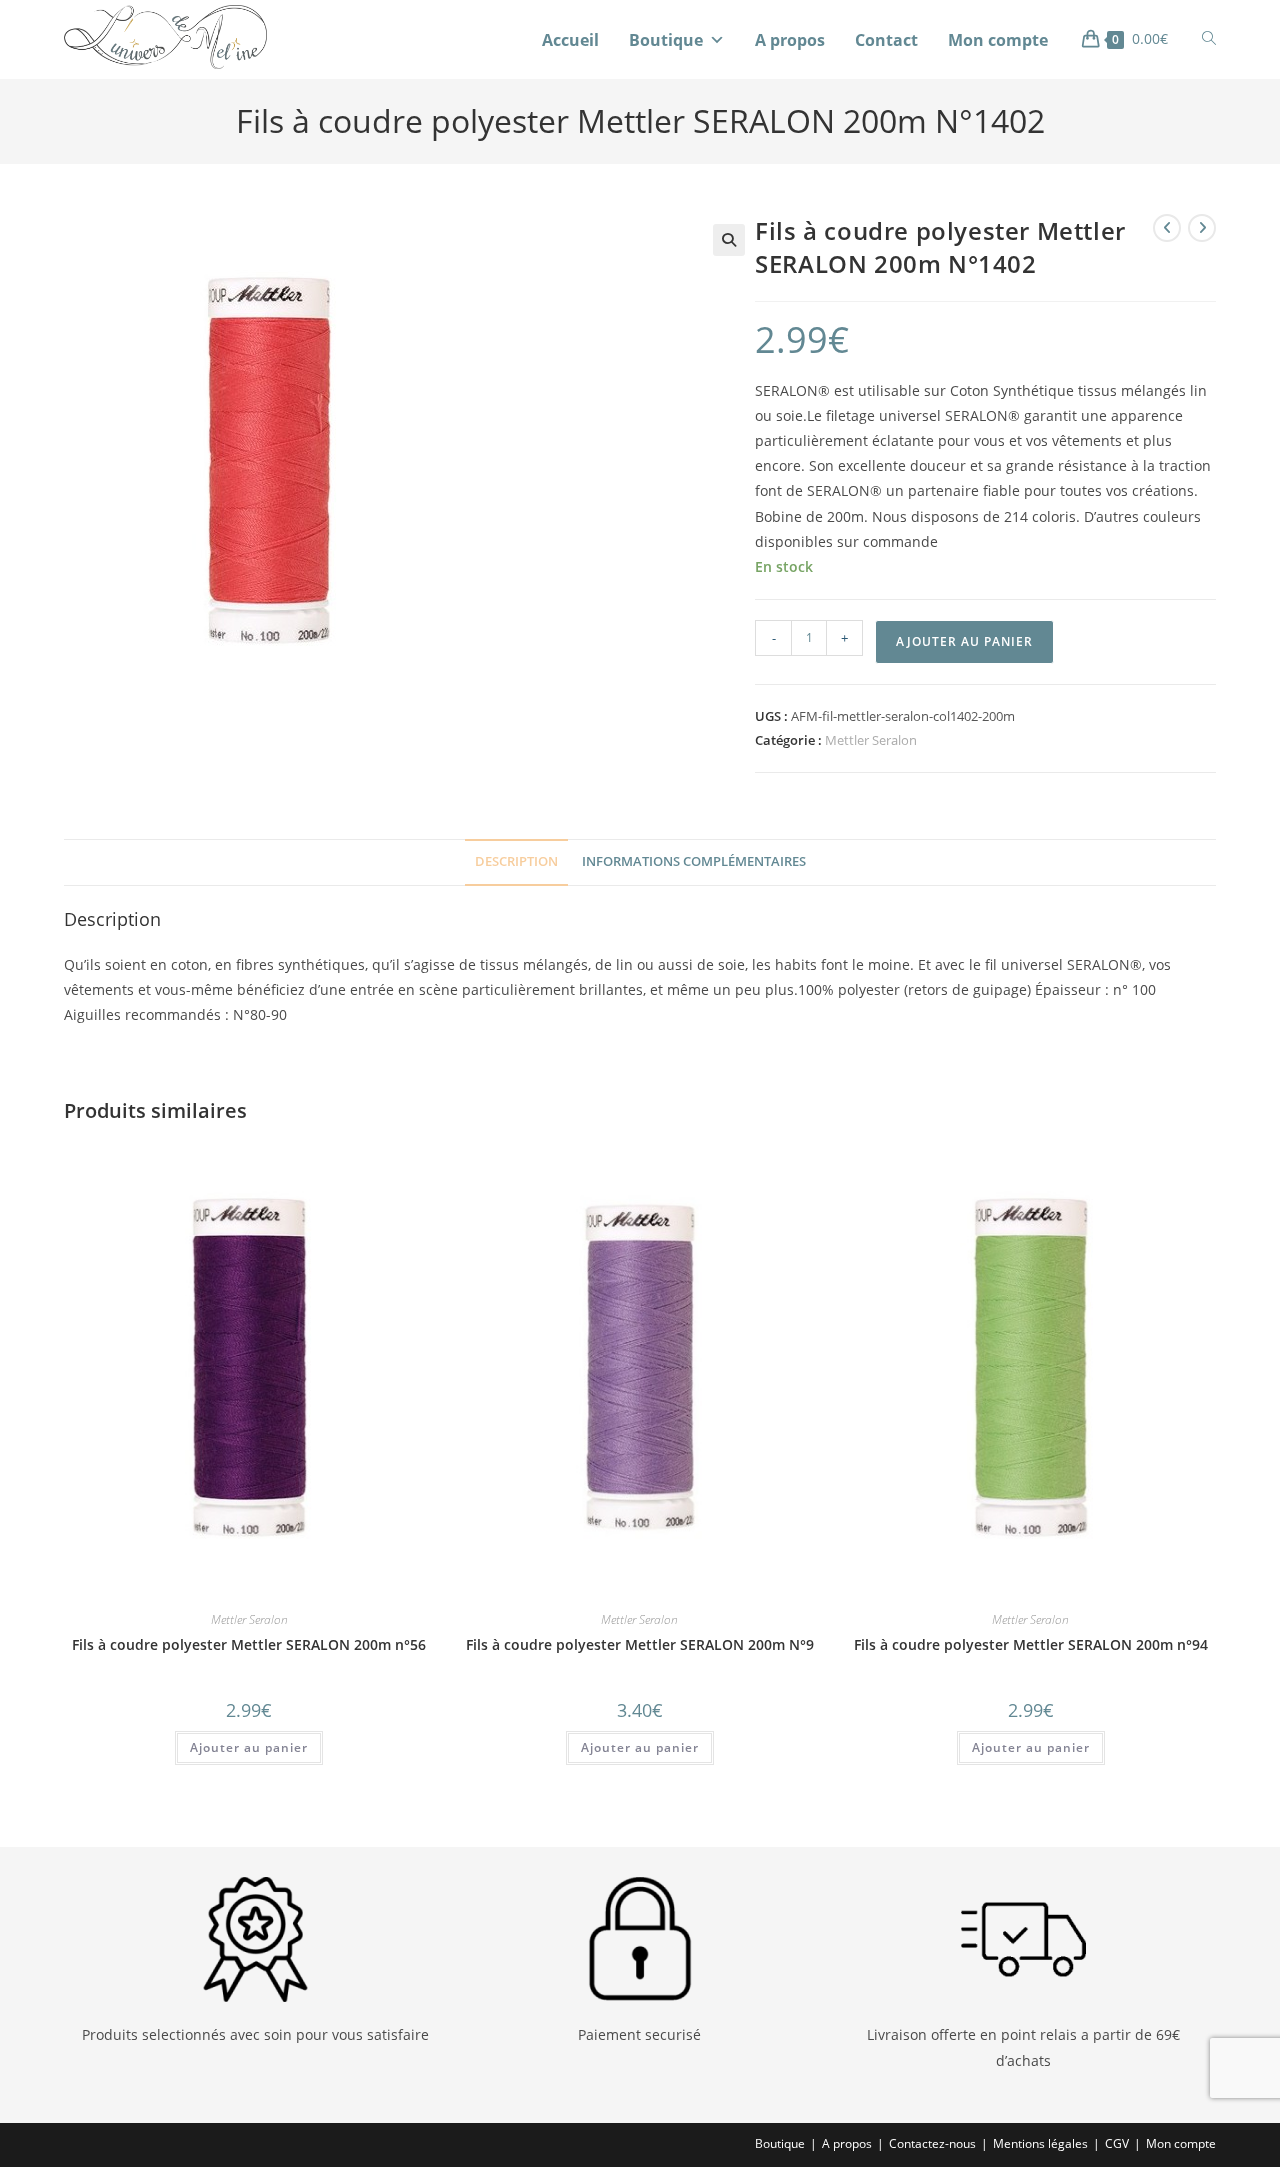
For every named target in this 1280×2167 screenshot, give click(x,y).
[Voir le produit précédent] (1167, 228)
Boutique (666, 40)
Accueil (570, 40)
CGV (1117, 2143)
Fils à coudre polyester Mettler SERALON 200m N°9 (640, 1644)
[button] (729, 240)
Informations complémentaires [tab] (694, 861)
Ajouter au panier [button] (249, 1747)
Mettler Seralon (871, 740)
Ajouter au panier (964, 641)
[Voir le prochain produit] (1202, 228)
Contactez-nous (932, 2143)
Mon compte (998, 40)
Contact (886, 40)
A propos (790, 40)
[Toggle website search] (1209, 38)
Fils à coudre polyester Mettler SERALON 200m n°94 (1031, 1644)
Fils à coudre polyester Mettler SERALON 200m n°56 (249, 1644)
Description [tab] (516, 861)
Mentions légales (1040, 2143)
